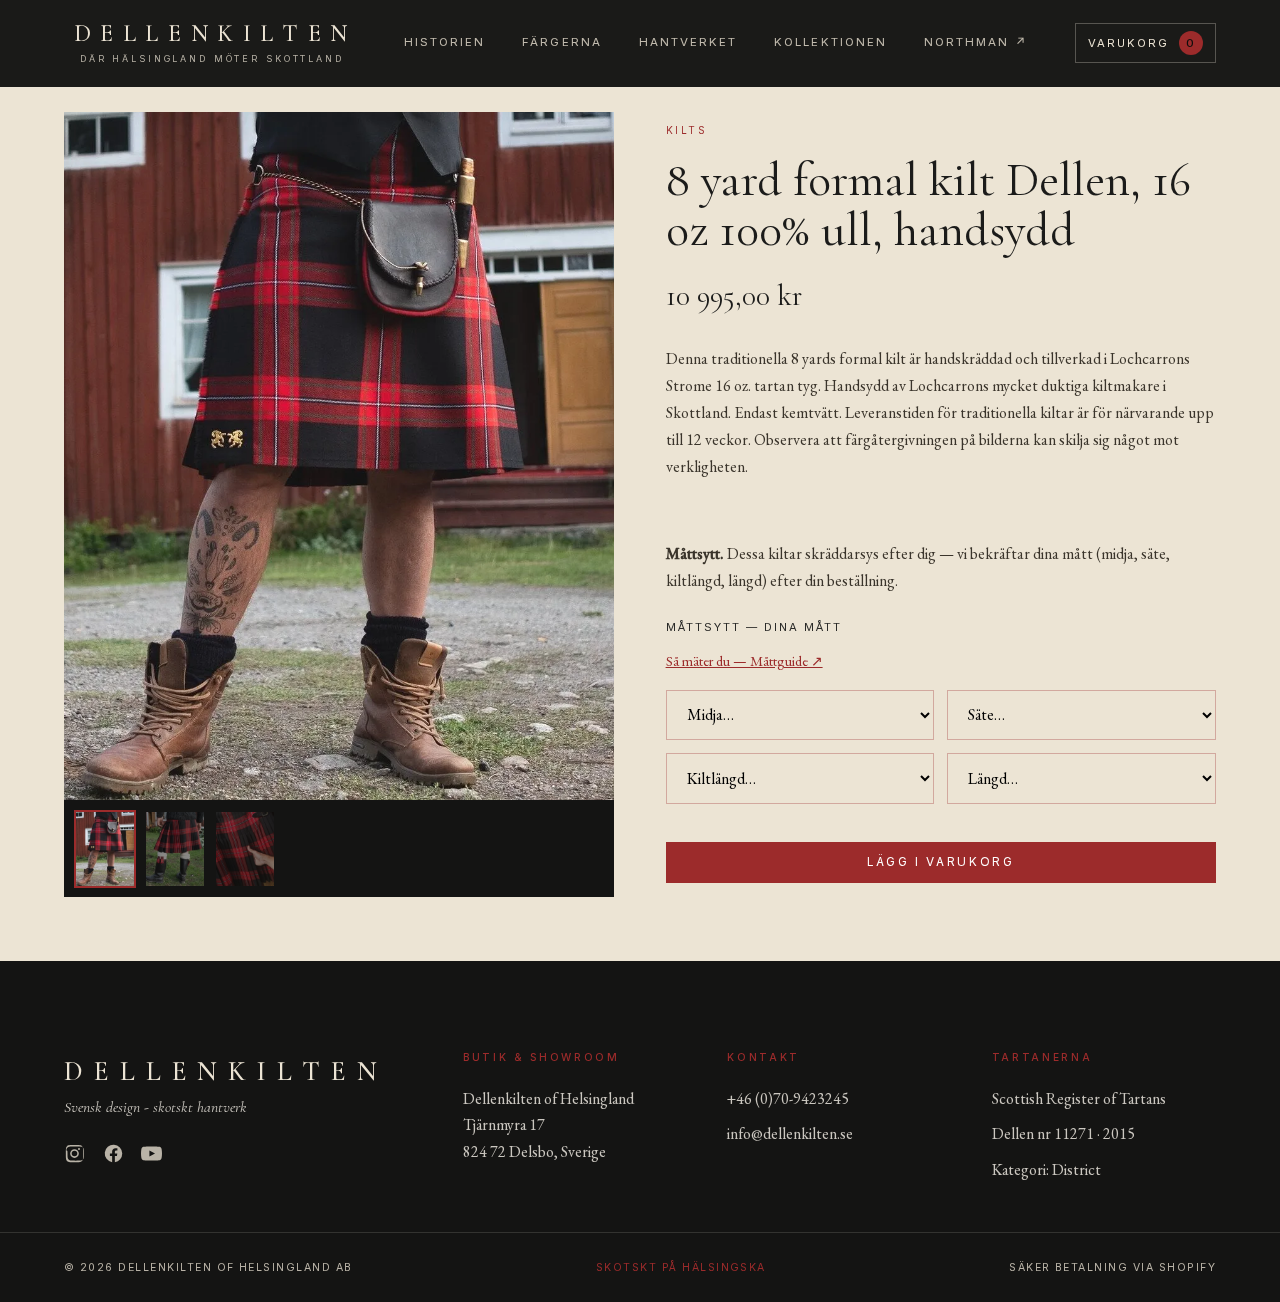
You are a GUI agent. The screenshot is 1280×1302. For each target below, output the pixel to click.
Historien (445, 42)
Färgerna (562, 42)
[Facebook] (113, 1153)
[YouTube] (151, 1153)
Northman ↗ (976, 42)
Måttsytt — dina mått (754, 627)
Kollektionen (830, 42)
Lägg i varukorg (940, 862)
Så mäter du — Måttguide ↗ (744, 660)
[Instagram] (74, 1153)
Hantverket (688, 42)
